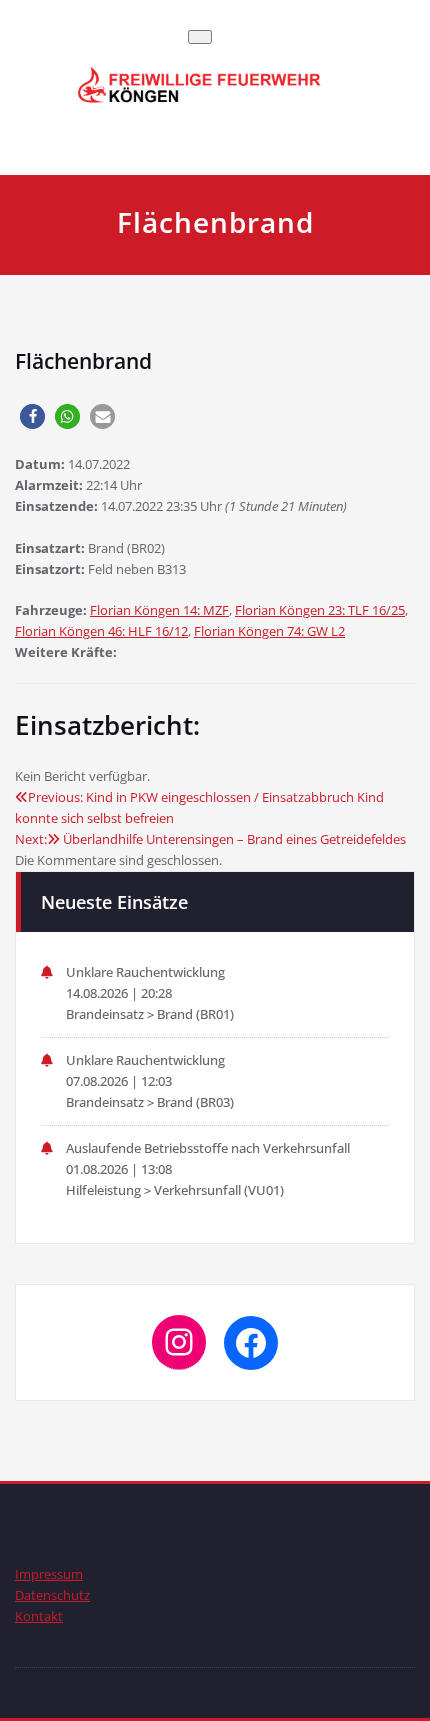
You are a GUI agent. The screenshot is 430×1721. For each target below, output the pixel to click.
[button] (32, 416)
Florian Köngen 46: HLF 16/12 (101, 631)
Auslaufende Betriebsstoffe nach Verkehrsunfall (208, 1148)
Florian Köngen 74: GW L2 (269, 631)
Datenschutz (52, 1595)
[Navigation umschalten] (200, 37)
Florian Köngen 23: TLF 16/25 (320, 610)
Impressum (49, 1574)
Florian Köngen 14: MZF (159, 610)
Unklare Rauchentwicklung (145, 972)
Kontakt (39, 1616)
